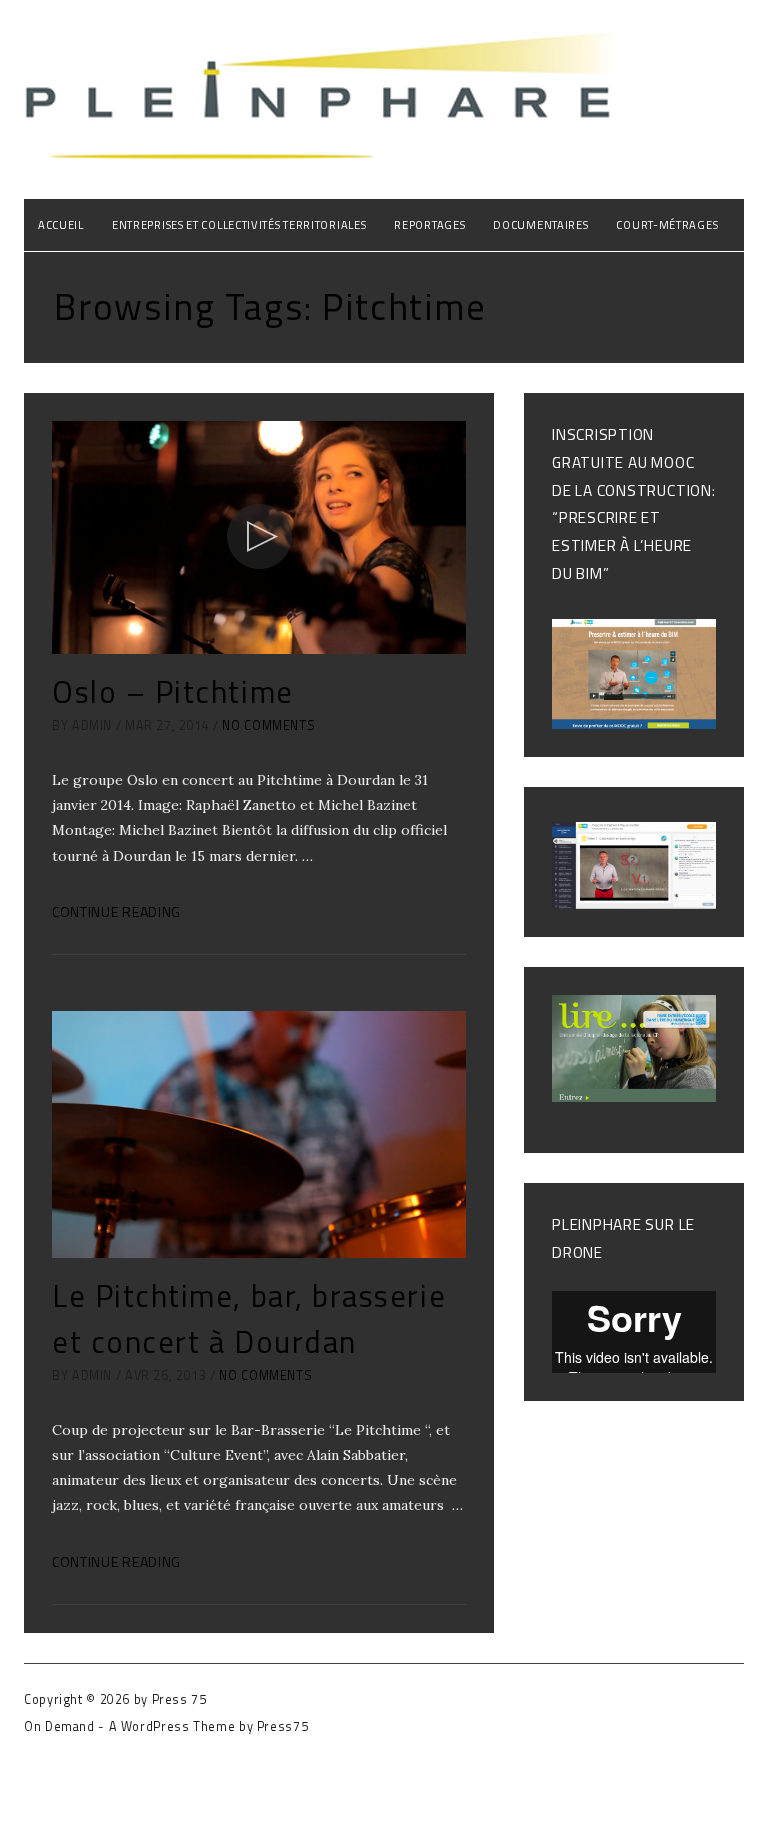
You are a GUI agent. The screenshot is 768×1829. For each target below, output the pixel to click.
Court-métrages (667, 224)
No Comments (268, 725)
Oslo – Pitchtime (173, 691)
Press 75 (179, 1699)
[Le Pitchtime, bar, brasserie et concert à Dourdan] (259, 1134)
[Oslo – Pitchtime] (259, 537)
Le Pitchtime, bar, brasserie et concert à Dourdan (249, 1318)
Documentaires (540, 224)
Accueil (61, 224)
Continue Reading (116, 911)
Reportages (429, 224)
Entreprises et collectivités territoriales (239, 224)
